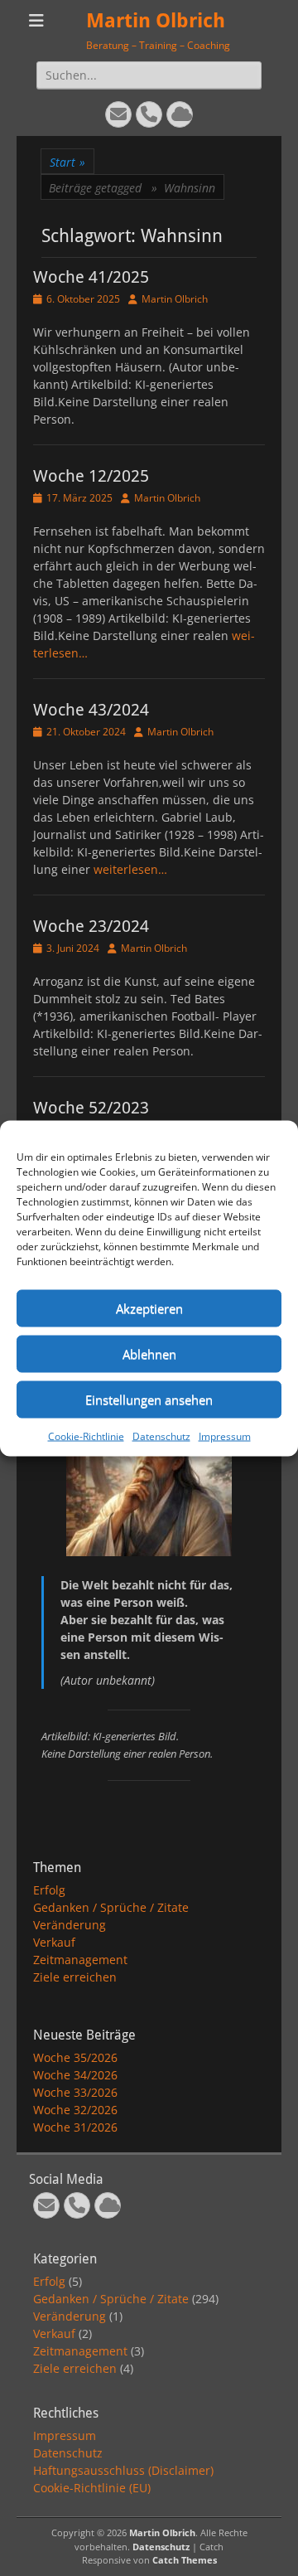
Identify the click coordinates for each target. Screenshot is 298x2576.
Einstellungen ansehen (149, 1400)
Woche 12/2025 (91, 476)
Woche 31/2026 (75, 2127)
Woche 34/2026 (75, 2075)
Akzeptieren (149, 1308)
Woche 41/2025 (91, 277)
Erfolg (49, 1890)
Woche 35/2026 (75, 2057)
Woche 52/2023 (91, 1108)
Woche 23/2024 (91, 926)
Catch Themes (185, 2560)
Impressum (225, 1436)
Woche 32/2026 (75, 2110)
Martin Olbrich (156, 21)
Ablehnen (149, 1354)
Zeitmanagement (80, 1960)
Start (67, 162)
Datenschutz (161, 1436)
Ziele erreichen (75, 1977)
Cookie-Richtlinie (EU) (92, 2488)
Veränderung (70, 1925)
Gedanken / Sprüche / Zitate (111, 1907)
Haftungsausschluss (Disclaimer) (123, 2470)
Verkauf (54, 1942)
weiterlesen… (130, 869)
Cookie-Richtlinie (86, 1436)
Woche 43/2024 (91, 710)
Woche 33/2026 (75, 2092)
